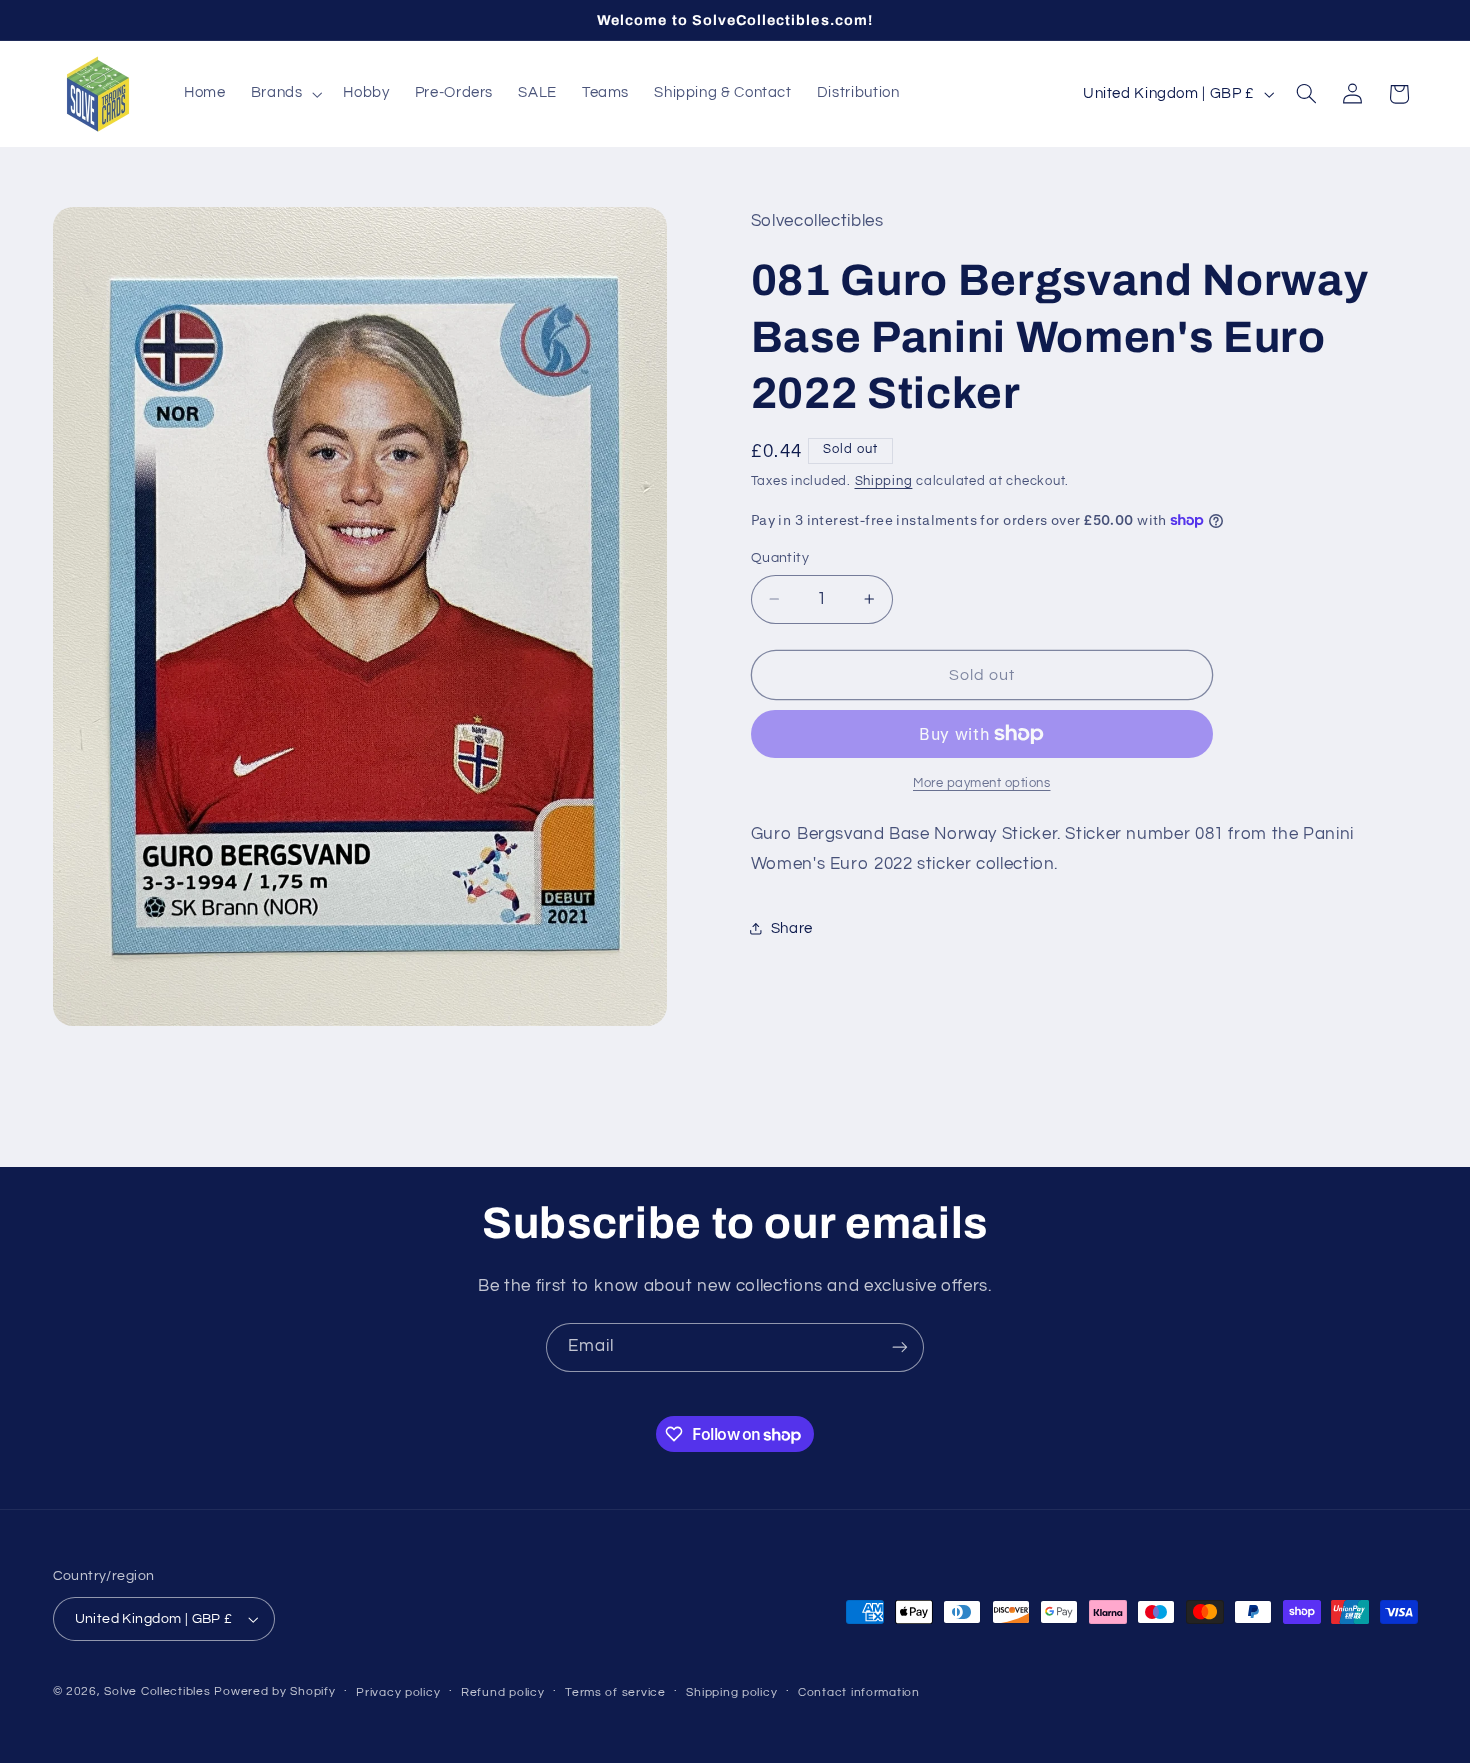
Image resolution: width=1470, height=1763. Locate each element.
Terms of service (615, 1692)
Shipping (884, 481)
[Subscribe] (900, 1347)
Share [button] (792, 928)
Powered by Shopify (274, 1691)
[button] (284, 94)
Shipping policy (731, 1692)
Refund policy (503, 1692)
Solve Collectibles (157, 1691)
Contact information (859, 1692)
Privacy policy (398, 1692)
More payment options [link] (982, 783)
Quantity (780, 558)
